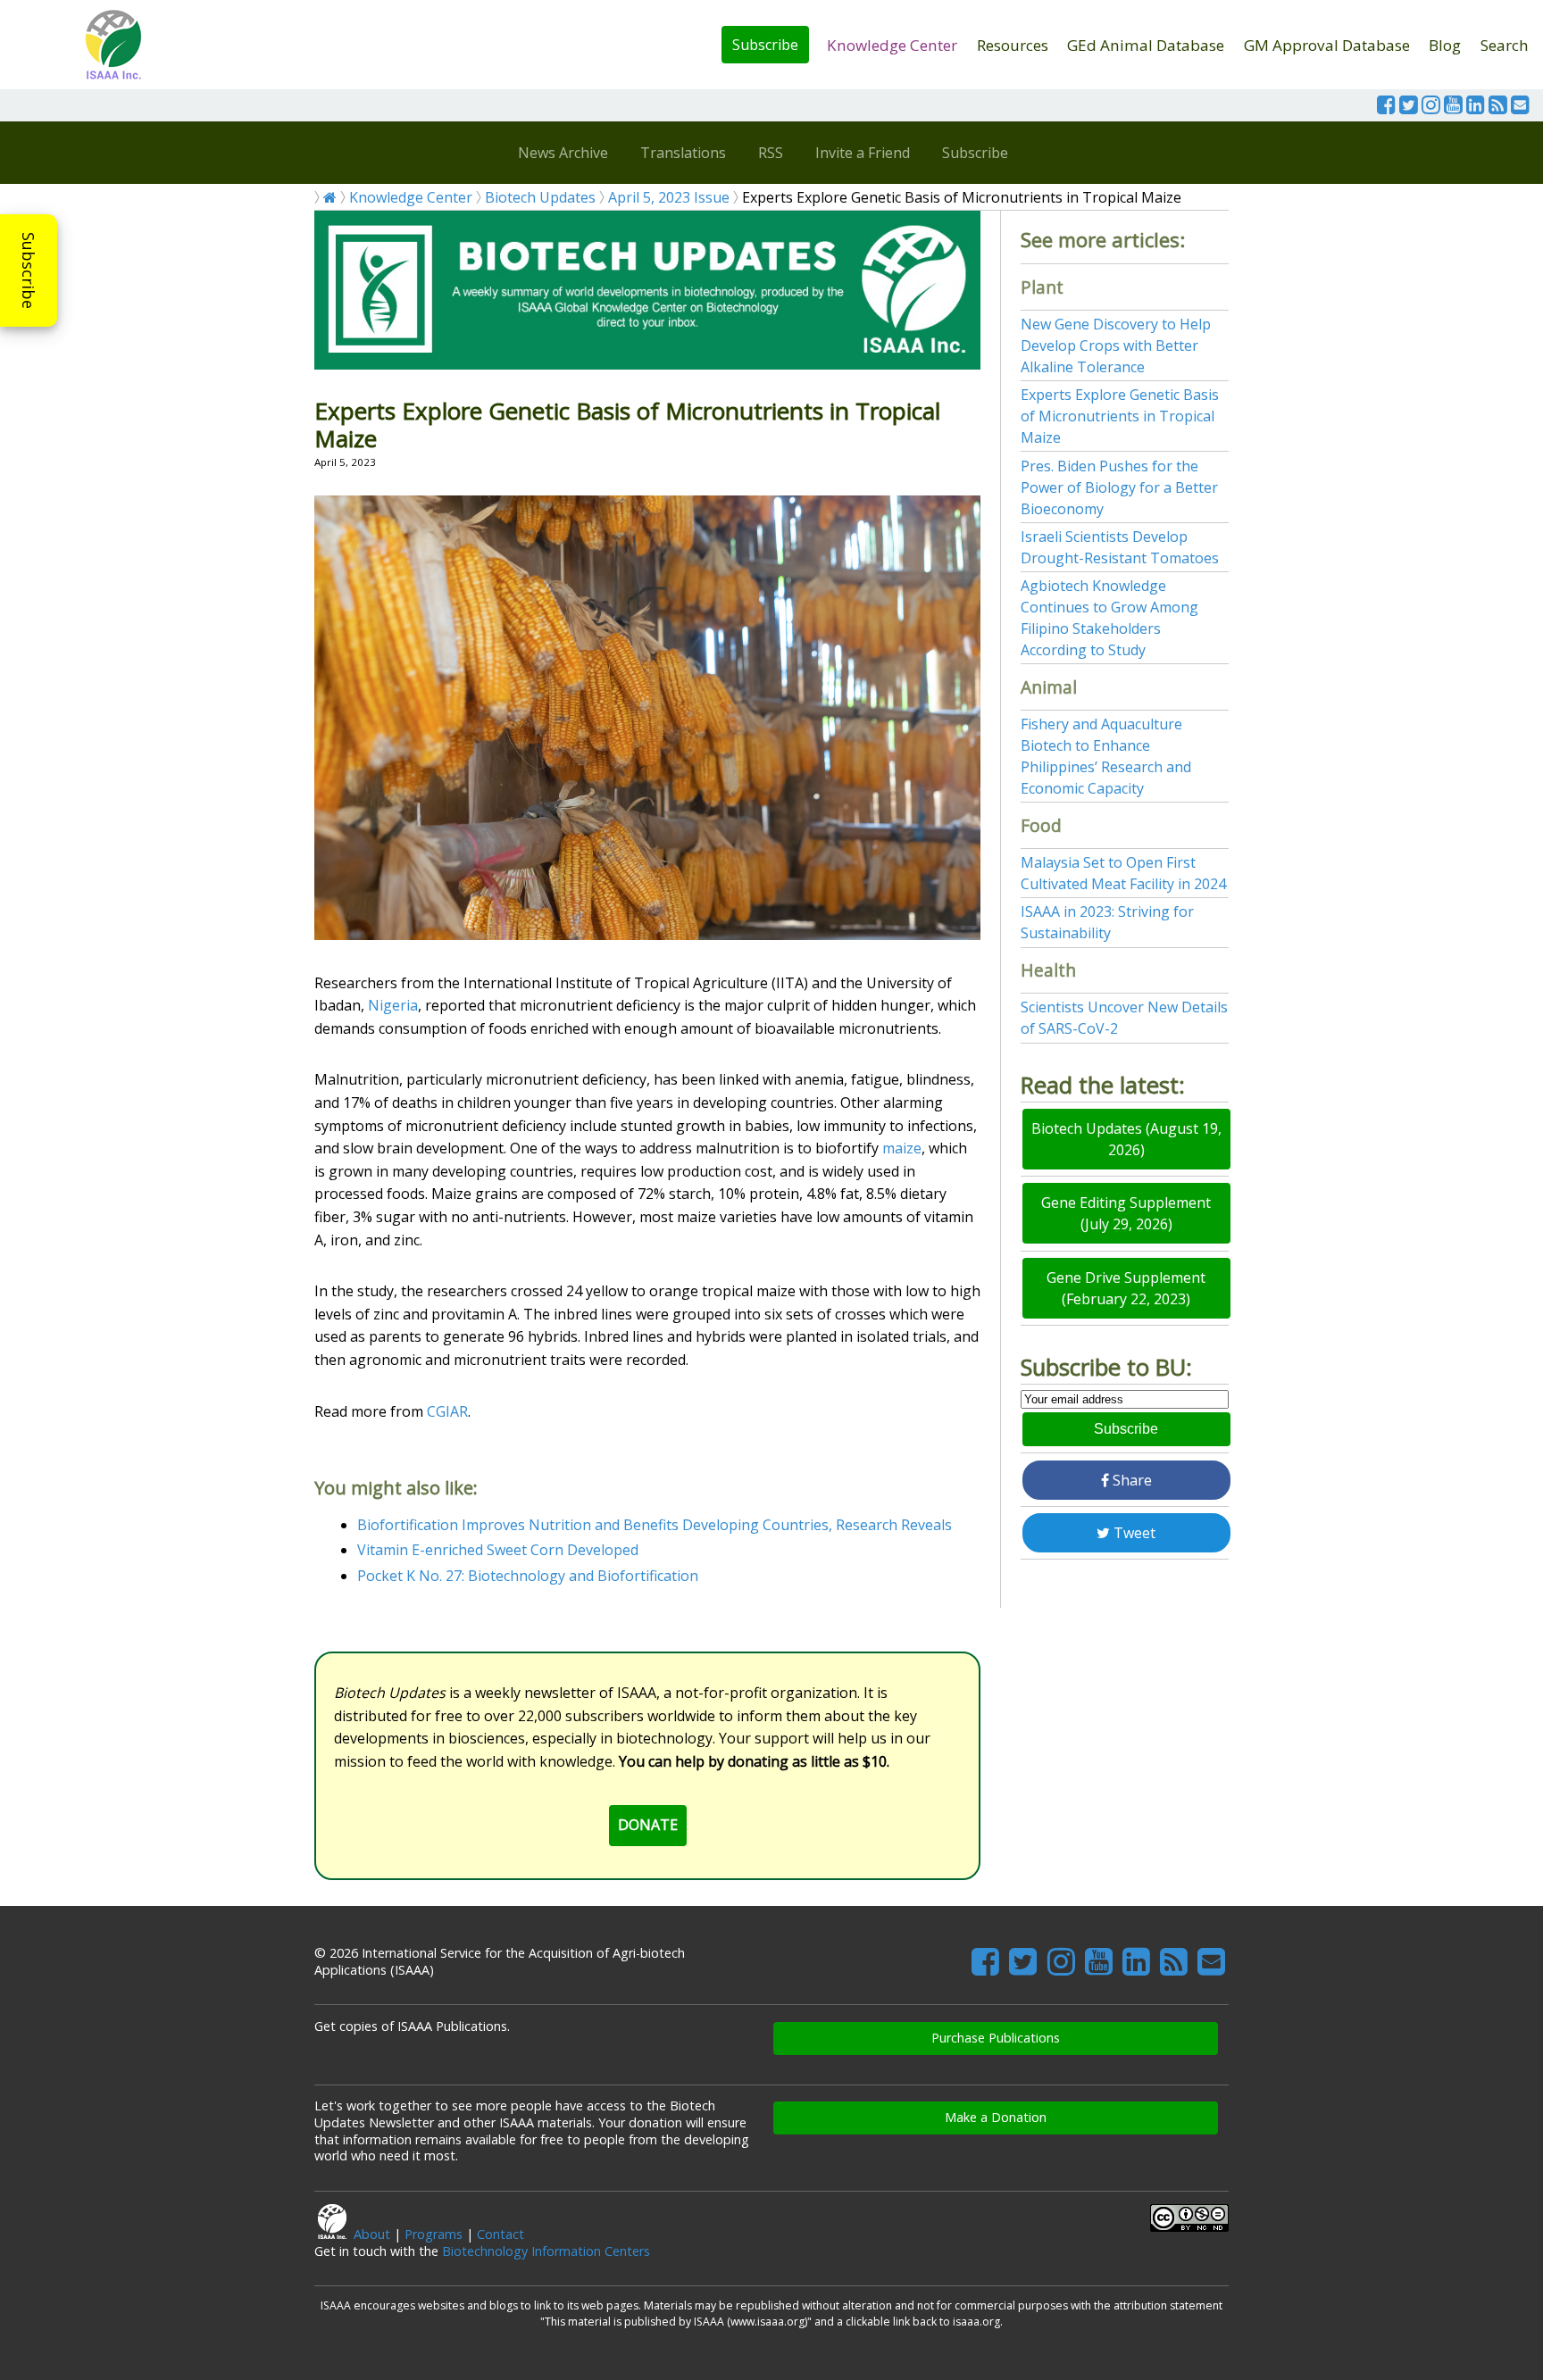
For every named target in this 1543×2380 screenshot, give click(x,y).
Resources (1013, 45)
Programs (434, 2234)
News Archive (563, 153)
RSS (771, 153)
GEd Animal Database (1146, 45)
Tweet (1133, 1533)
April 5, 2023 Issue (669, 197)
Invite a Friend (863, 153)
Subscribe (765, 45)
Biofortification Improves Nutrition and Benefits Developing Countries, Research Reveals (655, 1525)
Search (1505, 45)
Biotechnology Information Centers (546, 2251)
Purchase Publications (996, 2038)
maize (902, 1148)
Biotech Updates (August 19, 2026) (1126, 1139)
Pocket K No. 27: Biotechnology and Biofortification (528, 1576)
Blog (1445, 45)
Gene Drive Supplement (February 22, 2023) (1126, 1288)
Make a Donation (996, 2117)
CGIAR (447, 1411)
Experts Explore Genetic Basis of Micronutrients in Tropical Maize (1120, 416)
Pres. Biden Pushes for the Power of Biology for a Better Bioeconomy (1119, 487)
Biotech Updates (540, 197)
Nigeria (393, 1005)
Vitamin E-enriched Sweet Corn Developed (498, 1550)
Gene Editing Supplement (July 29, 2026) (1126, 1213)
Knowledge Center (892, 45)
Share (1130, 1480)
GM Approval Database (1327, 45)
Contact (500, 2234)
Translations (683, 153)
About (372, 2234)
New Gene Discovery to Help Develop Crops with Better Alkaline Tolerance (1116, 345)
